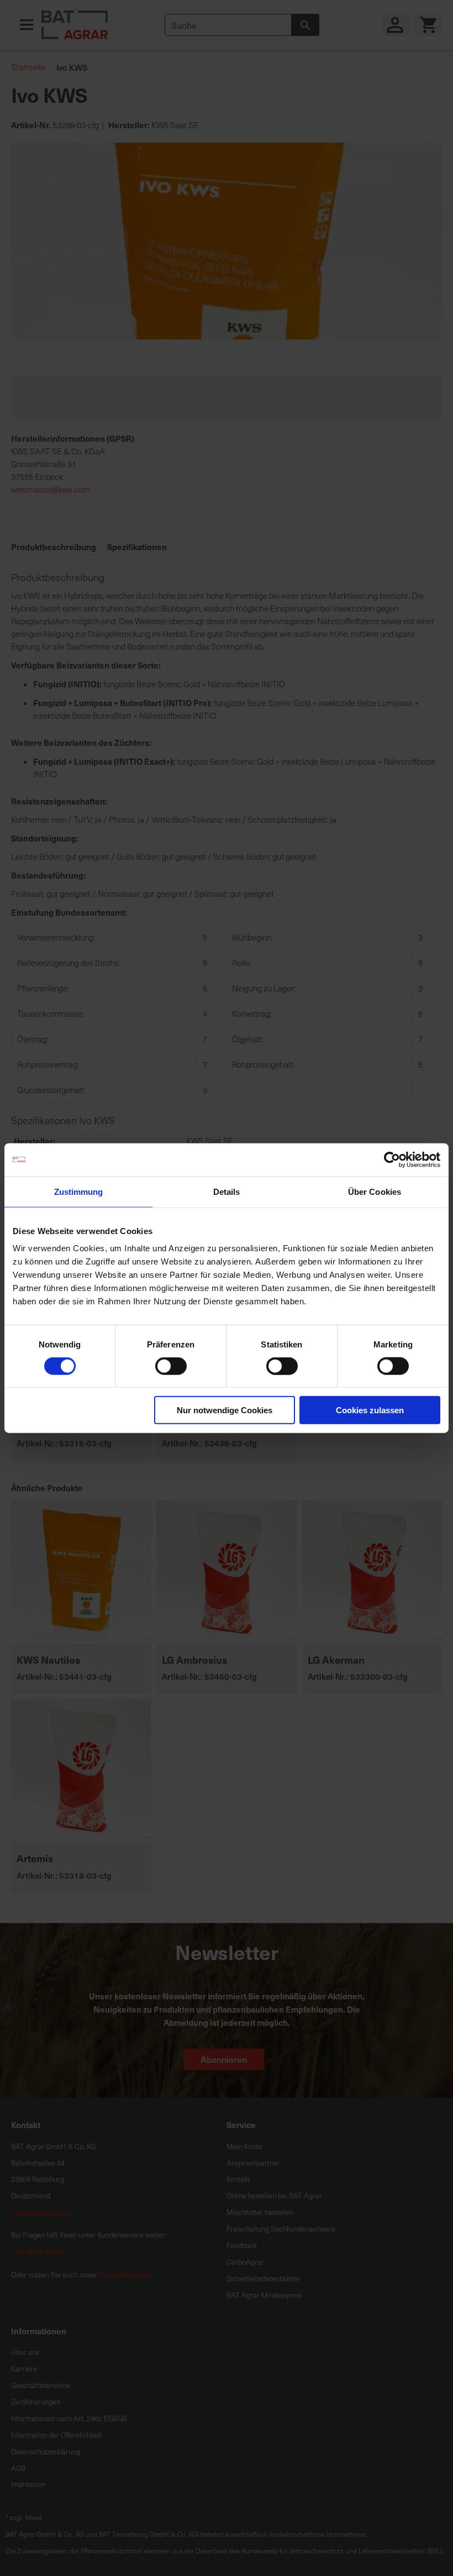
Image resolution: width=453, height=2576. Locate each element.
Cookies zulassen (370, 1410)
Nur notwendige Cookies (225, 1410)
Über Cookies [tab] (375, 1191)
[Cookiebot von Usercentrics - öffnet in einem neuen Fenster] (392, 1159)
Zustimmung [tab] (79, 1191)
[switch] (171, 1367)
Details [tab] (227, 1191)
